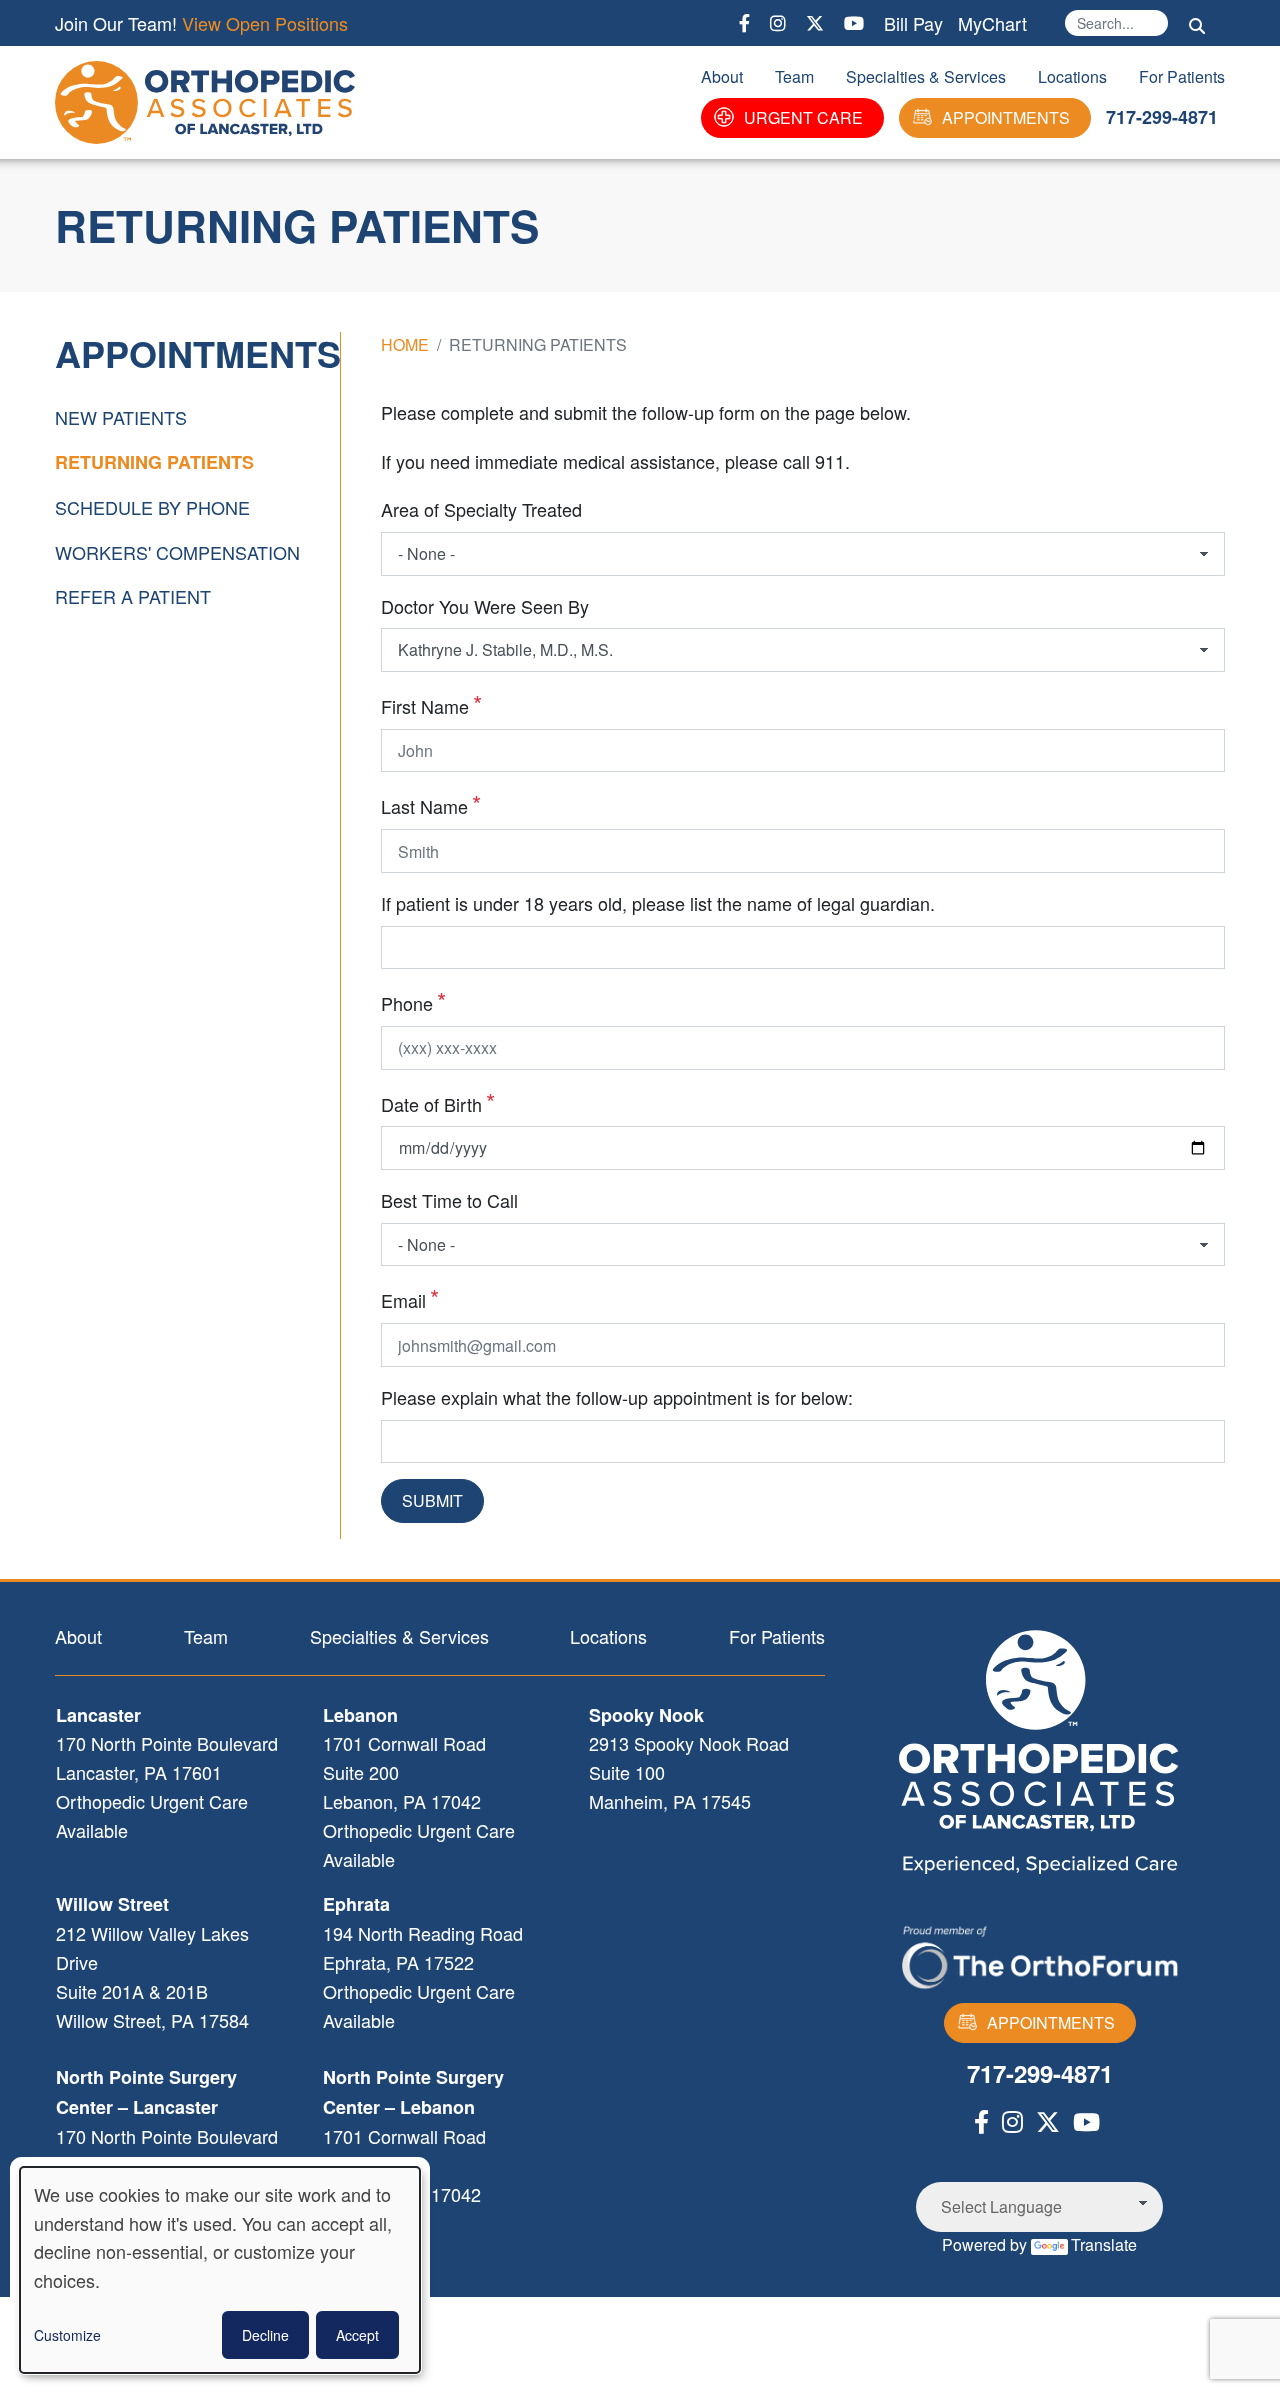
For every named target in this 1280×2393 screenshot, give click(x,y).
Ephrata (356, 1904)
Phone (407, 1003)
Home (405, 344)
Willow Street (112, 1904)
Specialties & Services (926, 76)
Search (1197, 26)
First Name (425, 706)
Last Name (424, 806)
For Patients (1182, 76)
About (722, 76)
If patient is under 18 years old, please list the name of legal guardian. (658, 903)
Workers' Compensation (177, 552)
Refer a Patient (133, 596)
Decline (265, 2335)
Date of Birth (431, 1104)
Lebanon (360, 1715)
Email (403, 1300)
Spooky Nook (646, 1715)
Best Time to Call (449, 1200)
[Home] (209, 102)
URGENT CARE (803, 117)
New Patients (121, 417)
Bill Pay (913, 23)
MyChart (992, 23)
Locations (1072, 76)
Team (794, 76)
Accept (357, 2335)
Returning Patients (154, 462)
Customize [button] (67, 2335)
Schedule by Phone (152, 507)
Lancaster (98, 1715)
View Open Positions (265, 23)
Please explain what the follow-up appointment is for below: (617, 1397)
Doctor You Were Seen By (485, 606)
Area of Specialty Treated (481, 509)
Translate (1104, 2244)
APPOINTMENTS (1006, 117)
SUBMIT (432, 1500)
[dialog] (220, 2270)
